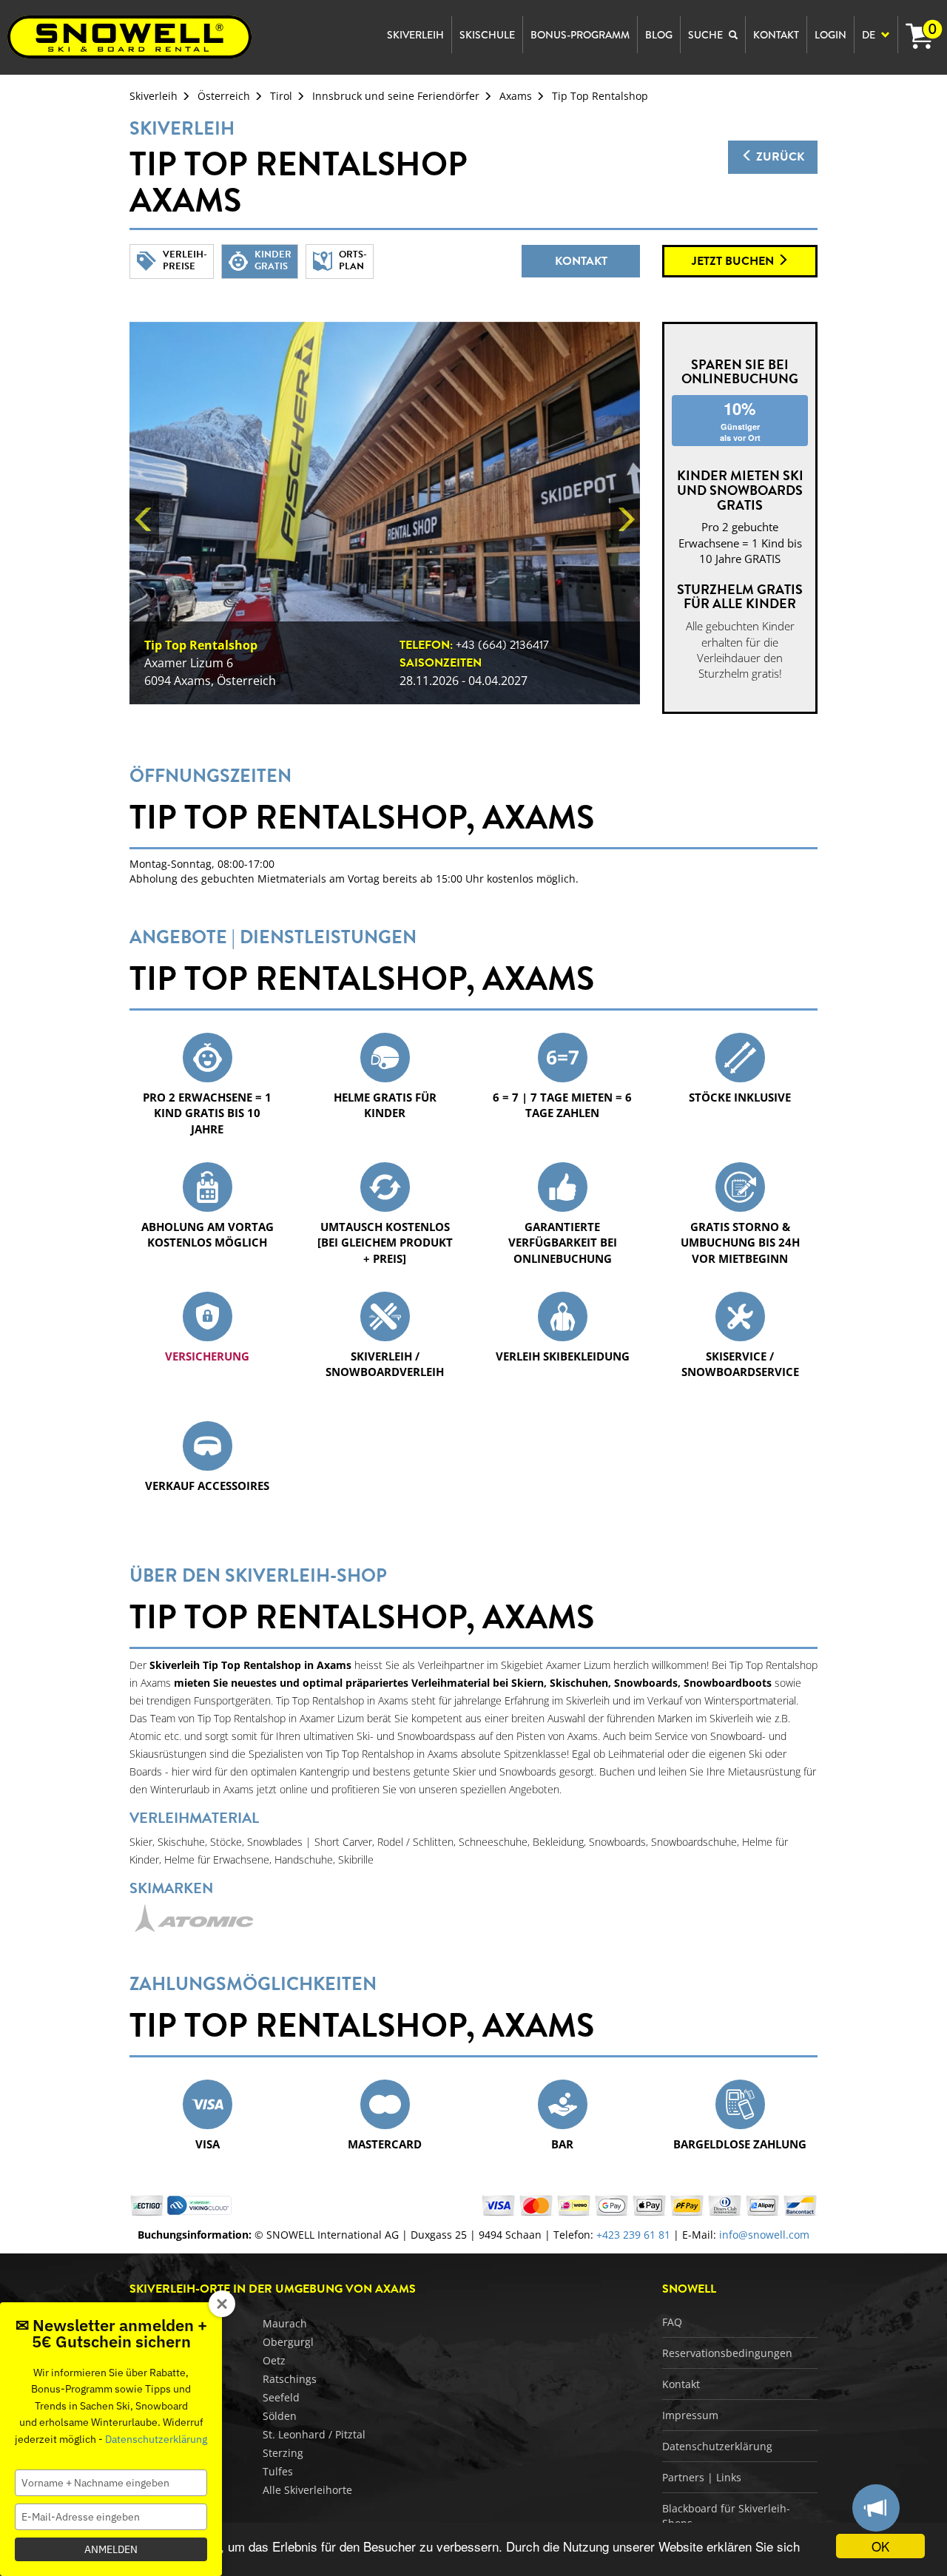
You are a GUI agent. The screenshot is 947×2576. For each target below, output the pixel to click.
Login (830, 35)
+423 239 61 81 (633, 2235)
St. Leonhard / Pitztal (314, 2434)
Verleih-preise (185, 260)
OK (880, 2546)
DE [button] (870, 35)
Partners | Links (702, 2477)
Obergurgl (288, 2342)
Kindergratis (273, 260)
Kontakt (581, 261)
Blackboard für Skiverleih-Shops (726, 2516)
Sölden (280, 2416)
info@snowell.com (764, 2235)
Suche (707, 35)
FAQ (672, 2322)
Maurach (285, 2323)
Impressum (690, 2415)
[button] (144, 518)
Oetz (274, 2360)
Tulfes (278, 2471)
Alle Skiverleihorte (307, 2490)
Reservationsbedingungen (727, 2353)
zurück (779, 157)
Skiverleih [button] (415, 35)
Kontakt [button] (776, 35)
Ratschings (290, 2379)
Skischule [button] (487, 35)
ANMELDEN (111, 2549)
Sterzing (283, 2453)
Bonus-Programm (580, 35)
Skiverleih (154, 96)
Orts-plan (353, 260)
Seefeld (281, 2397)
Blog (659, 35)
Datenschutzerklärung (717, 2446)
